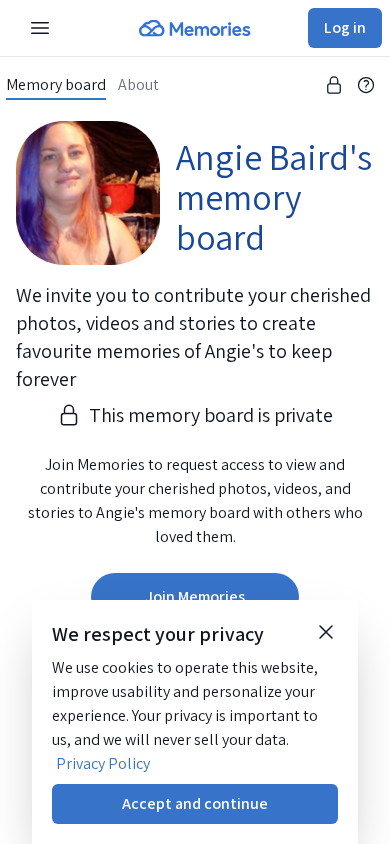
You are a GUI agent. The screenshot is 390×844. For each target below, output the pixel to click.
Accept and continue (195, 803)
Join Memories (195, 596)
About (138, 85)
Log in (345, 27)
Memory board (56, 85)
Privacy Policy (103, 763)
